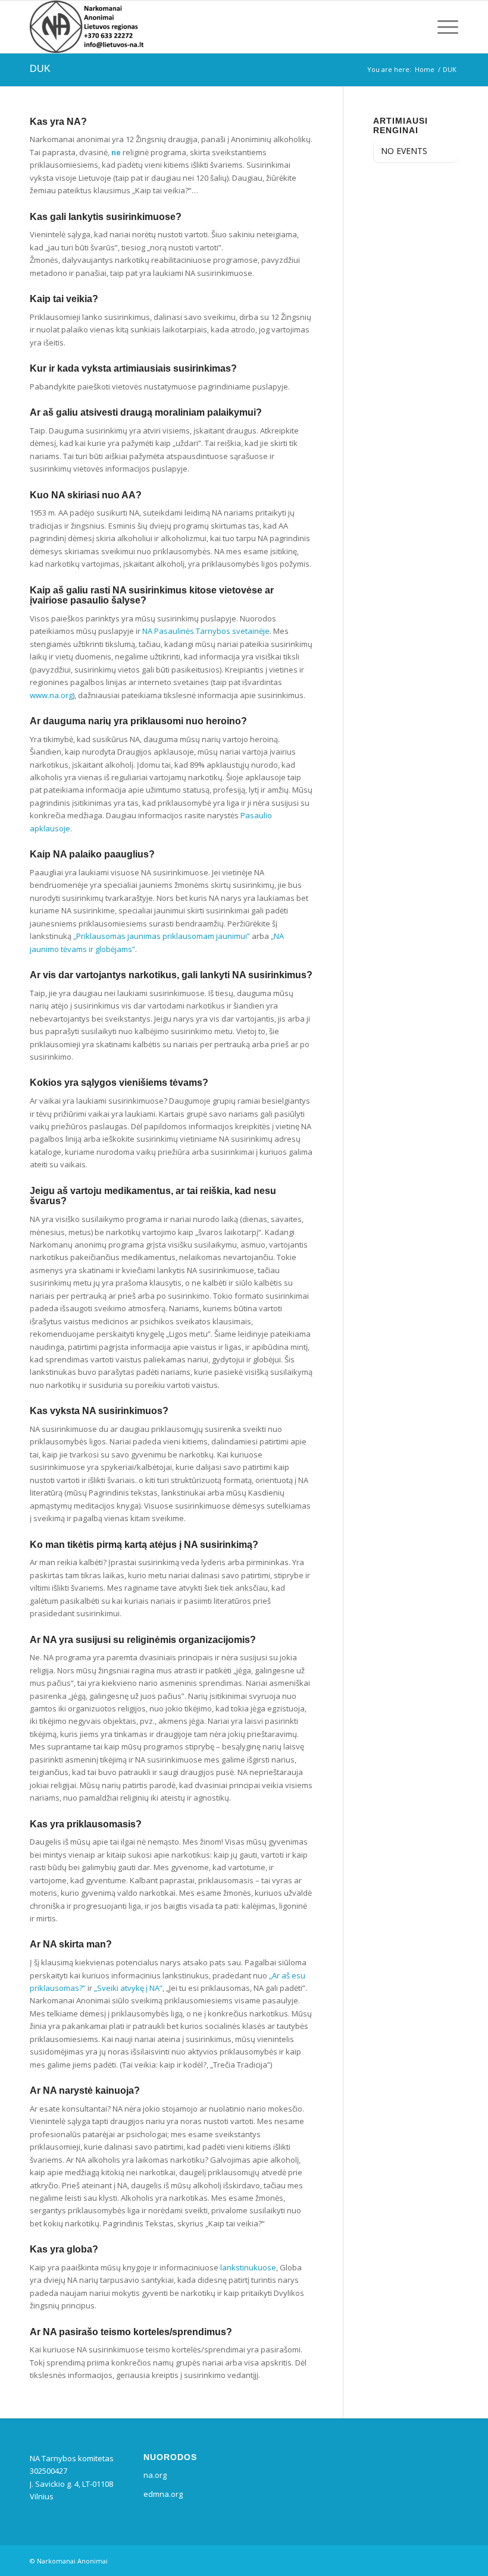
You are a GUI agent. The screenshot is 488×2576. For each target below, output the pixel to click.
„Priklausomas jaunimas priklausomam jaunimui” (162, 936)
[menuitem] (445, 27)
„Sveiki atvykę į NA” (128, 1988)
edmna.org (163, 2494)
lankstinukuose (248, 2267)
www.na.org (51, 695)
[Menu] (445, 27)
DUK (40, 69)
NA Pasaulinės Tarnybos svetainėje (206, 631)
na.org (155, 2475)
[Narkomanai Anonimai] (88, 27)
